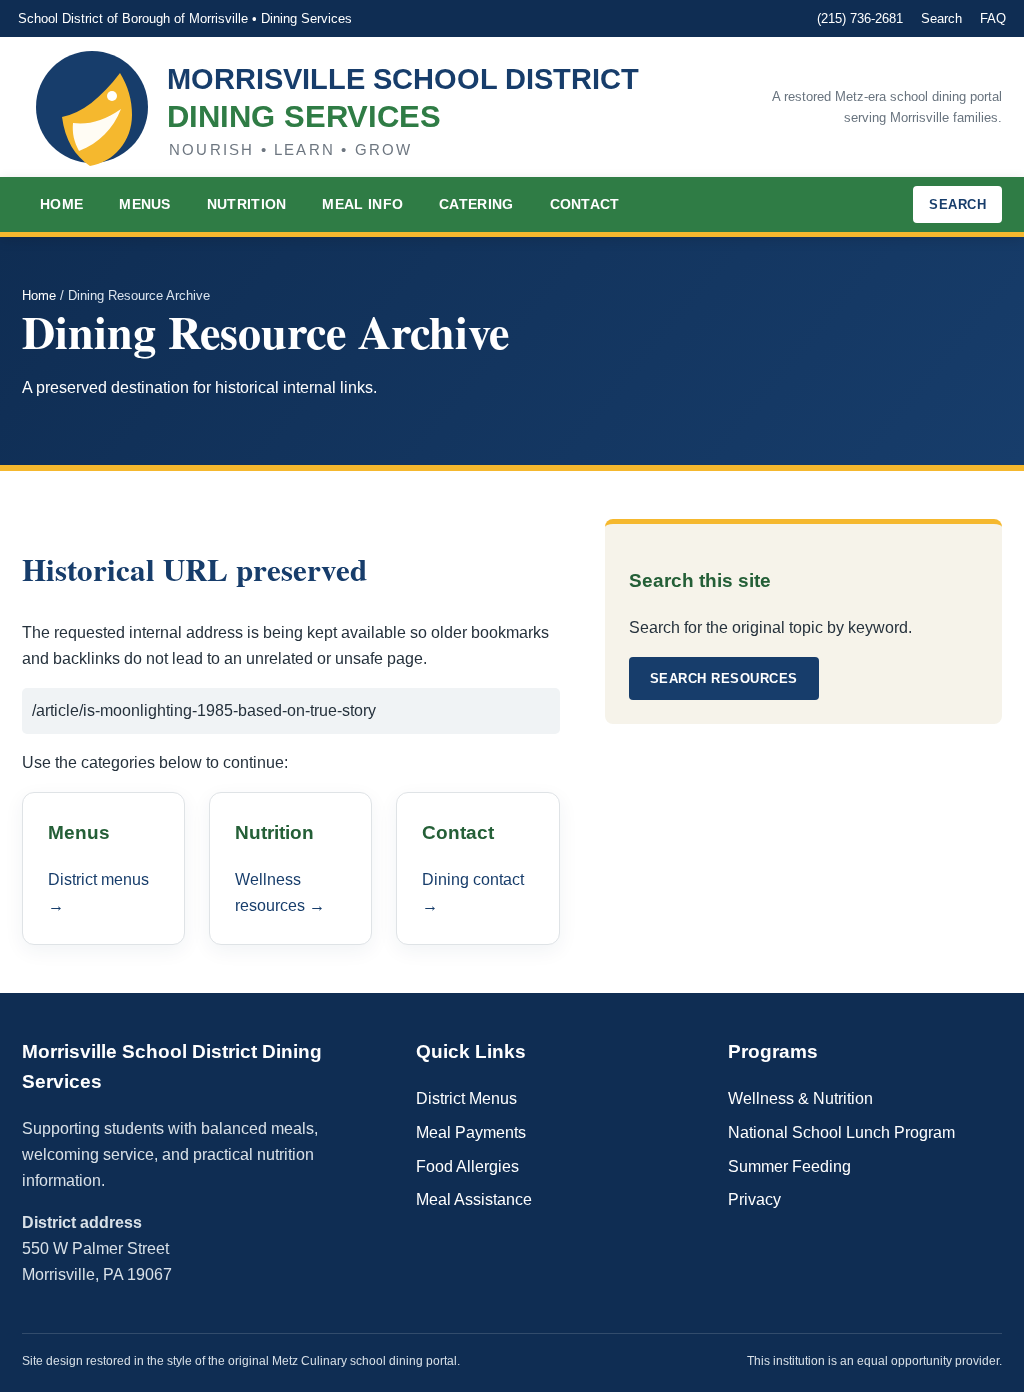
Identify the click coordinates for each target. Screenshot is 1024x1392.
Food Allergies (467, 1166)
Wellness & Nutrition (800, 1098)
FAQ (993, 18)
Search (941, 18)
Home (61, 204)
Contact (585, 204)
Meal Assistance (474, 1199)
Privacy (754, 1199)
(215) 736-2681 (860, 18)
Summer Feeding (789, 1166)
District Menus (466, 1098)
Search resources (724, 678)
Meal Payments (471, 1132)
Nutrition (247, 204)
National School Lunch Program (841, 1132)
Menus (145, 204)
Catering (476, 204)
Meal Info (362, 204)
